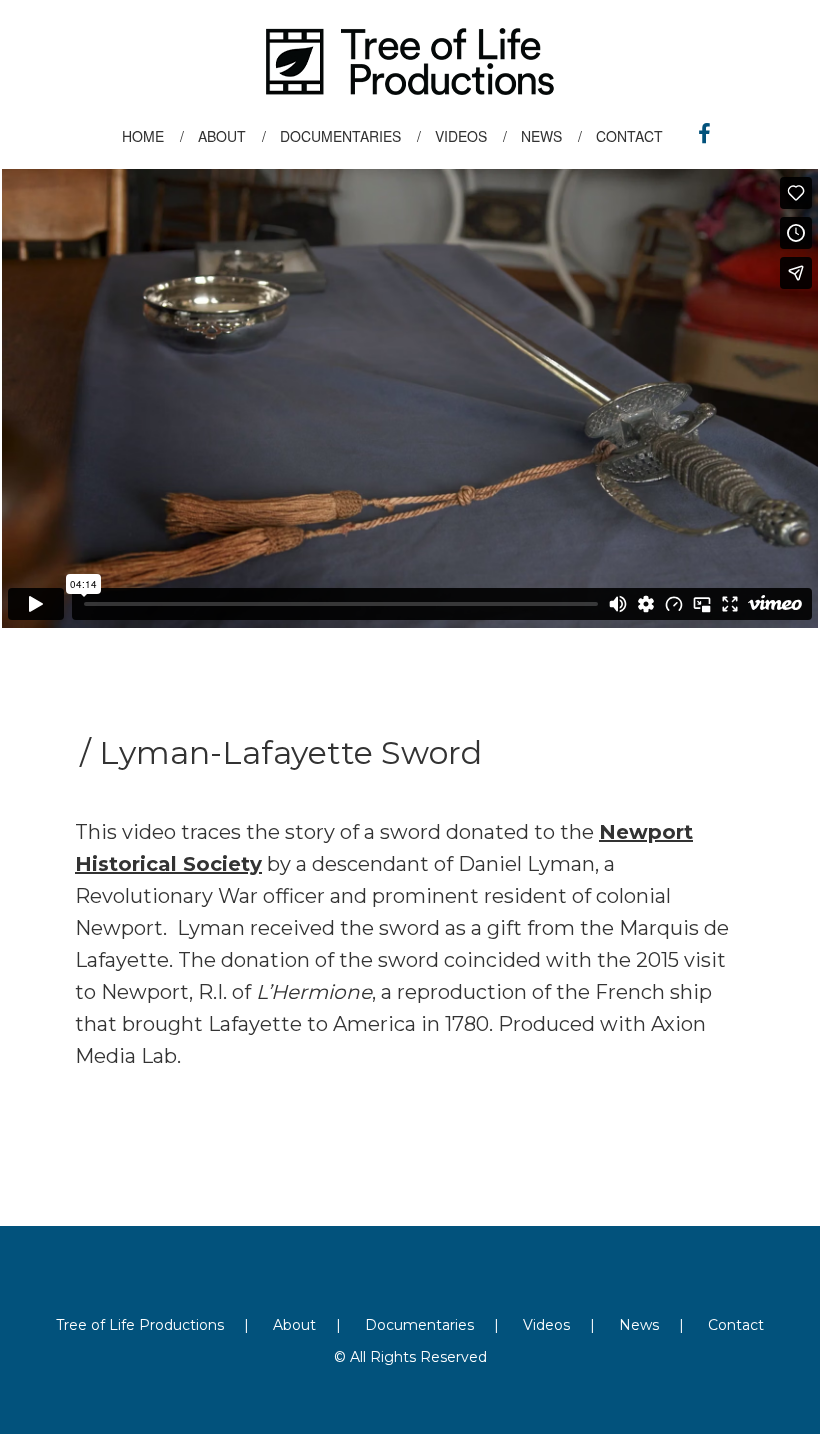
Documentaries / (350, 136)
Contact (637, 136)
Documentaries (419, 1325)
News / (551, 136)
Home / (153, 136)
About (294, 1325)
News (639, 1325)
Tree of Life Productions (140, 1325)
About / (232, 136)
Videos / (471, 136)
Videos (546, 1325)
